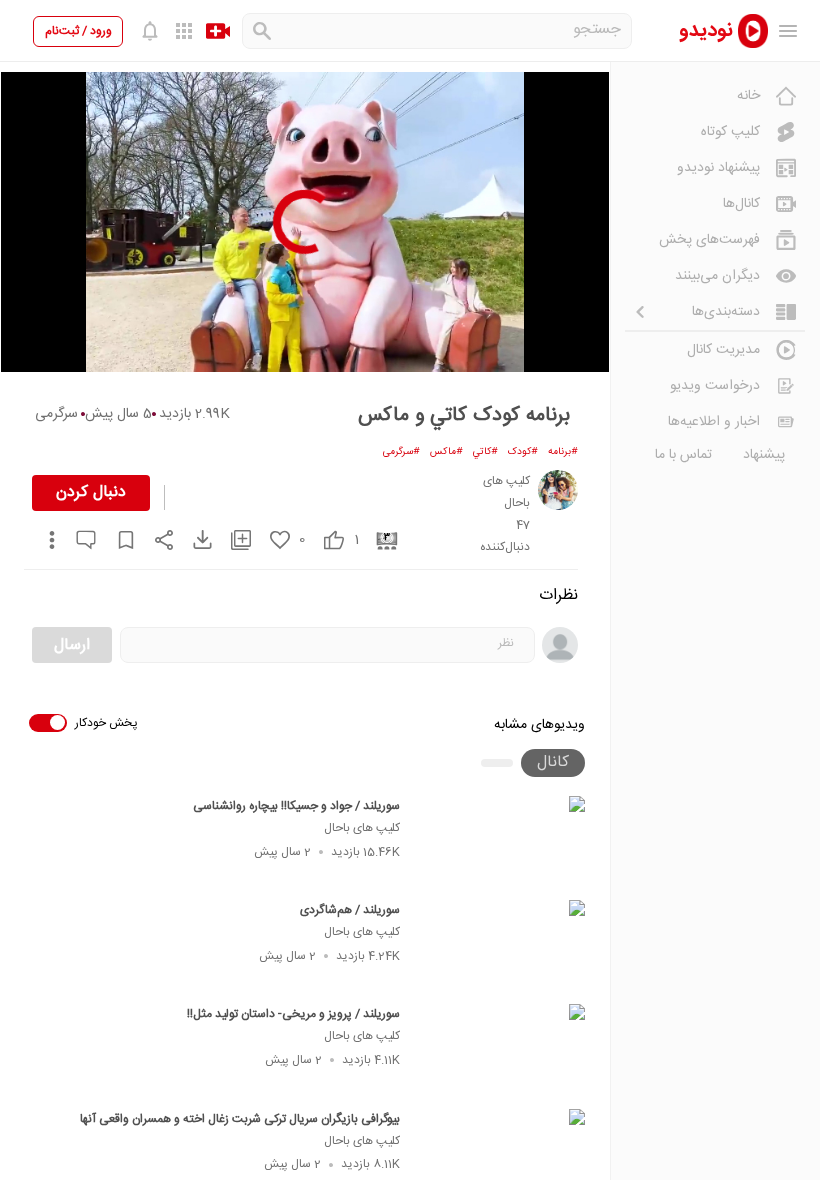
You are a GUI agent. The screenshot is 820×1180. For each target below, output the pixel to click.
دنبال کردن (91, 492)
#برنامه (563, 452)
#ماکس (446, 452)
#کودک (523, 452)
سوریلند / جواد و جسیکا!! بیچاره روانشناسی (296, 806)
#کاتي (485, 452)
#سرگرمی (401, 452)
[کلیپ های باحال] (558, 490)
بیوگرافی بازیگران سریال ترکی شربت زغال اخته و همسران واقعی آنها (240, 1119)
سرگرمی (56, 414)
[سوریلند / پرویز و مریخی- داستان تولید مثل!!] (501, 1050)
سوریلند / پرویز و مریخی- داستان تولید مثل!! (293, 1014)
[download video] (193, 539)
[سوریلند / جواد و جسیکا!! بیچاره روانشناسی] (501, 842)
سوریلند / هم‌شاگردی (350, 910)
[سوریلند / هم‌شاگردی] (501, 946)
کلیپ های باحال (362, 828)
